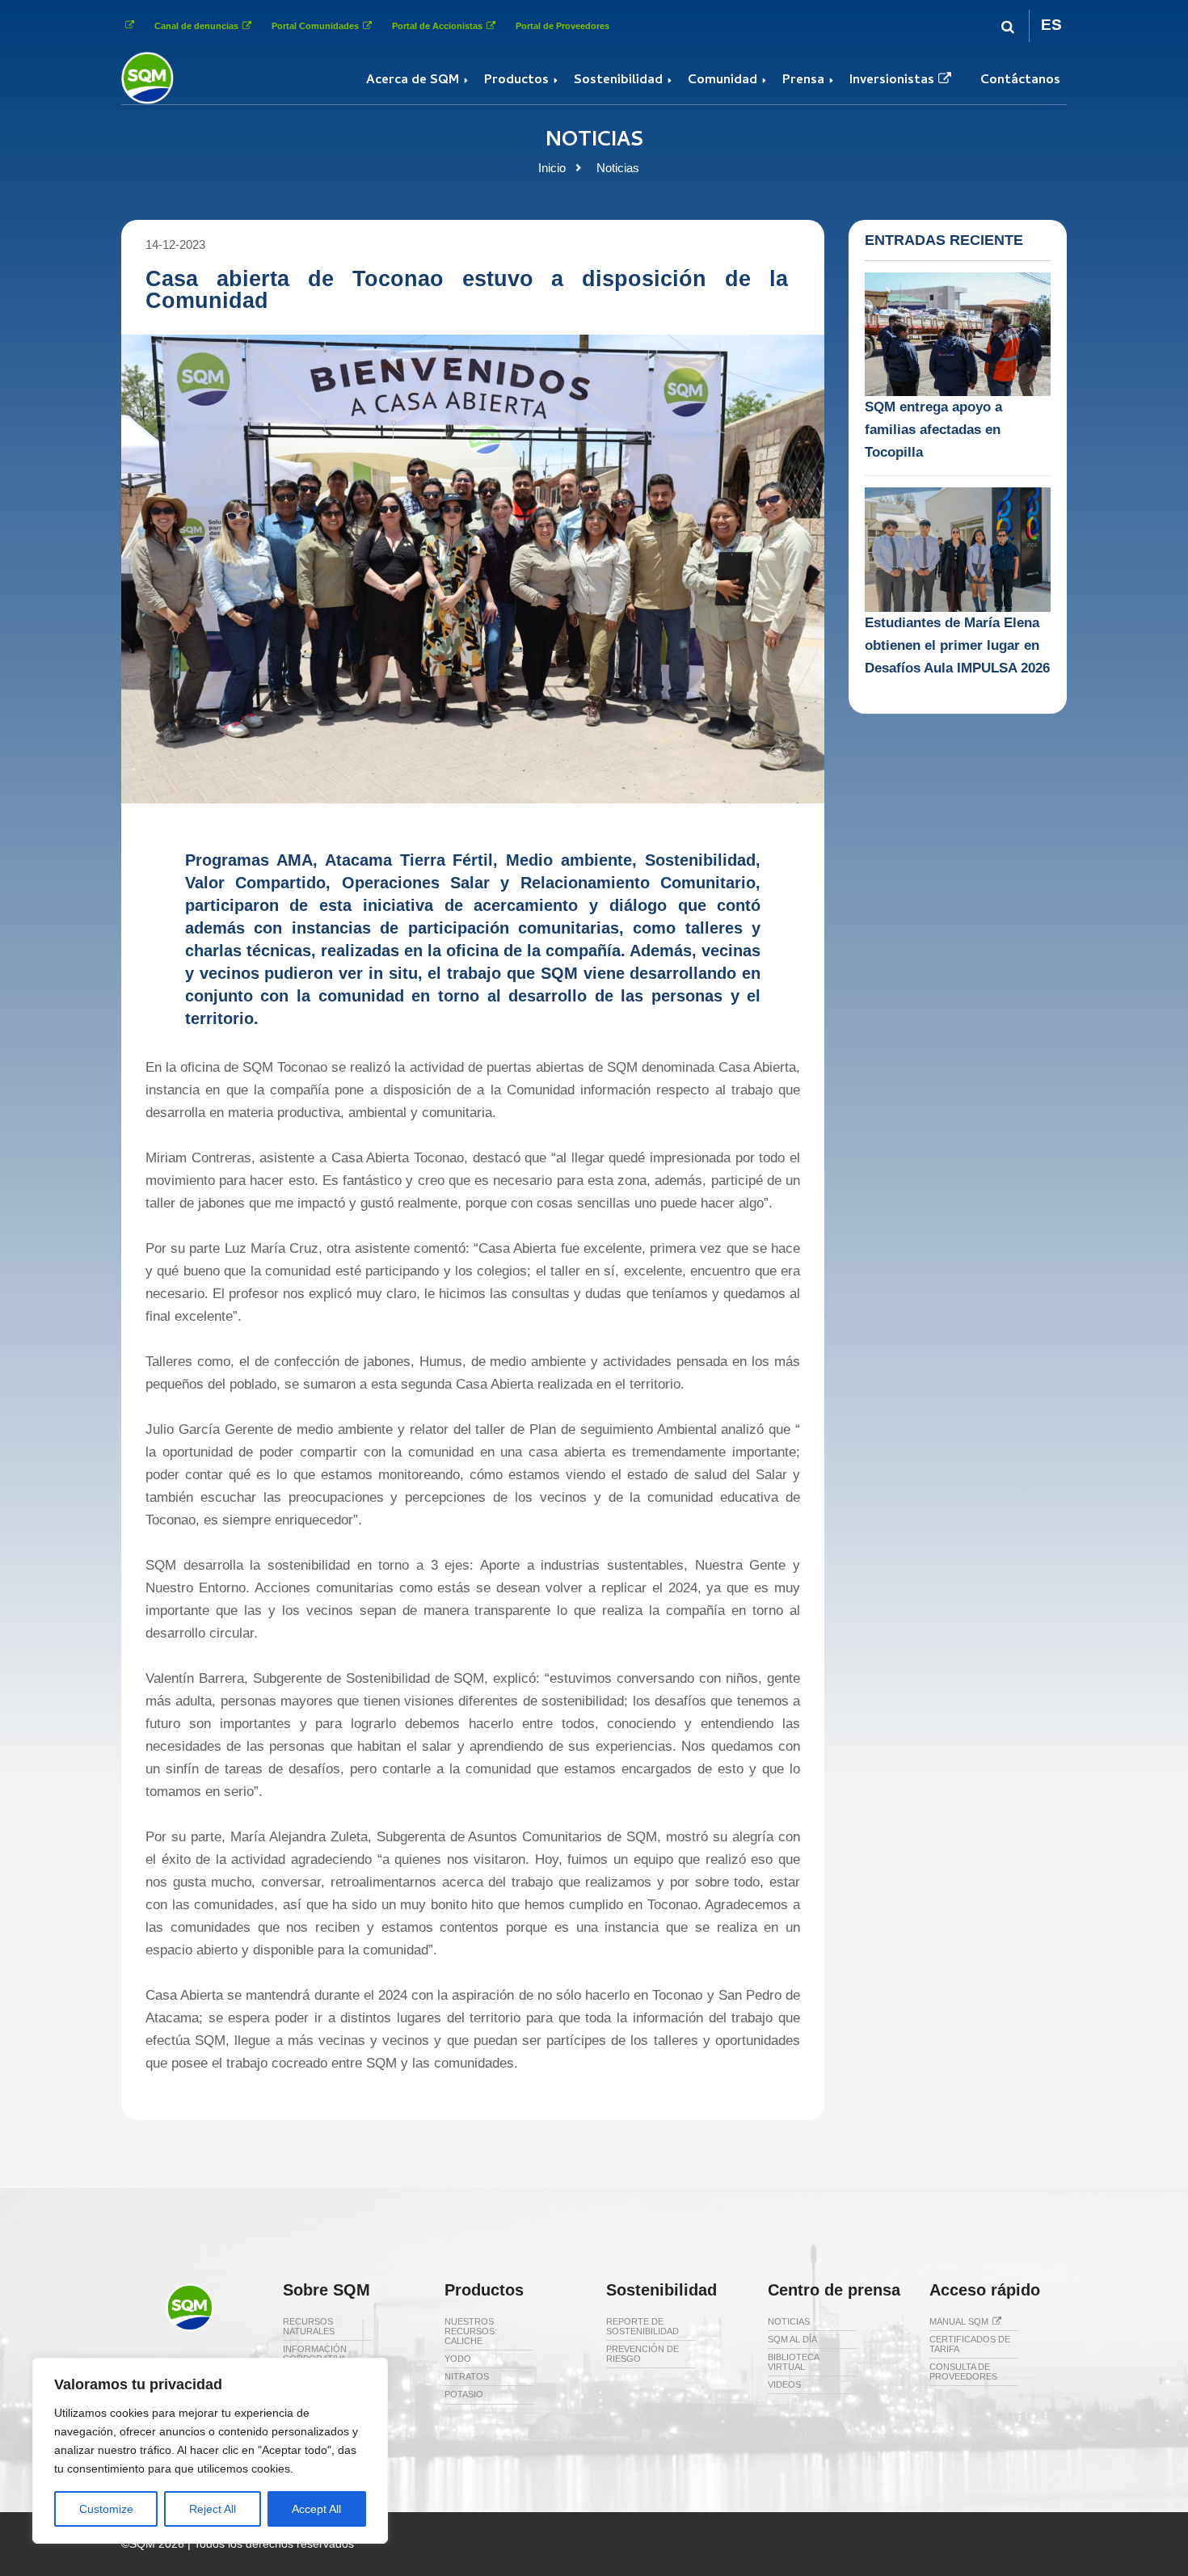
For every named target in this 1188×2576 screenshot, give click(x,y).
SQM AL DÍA (792, 2339)
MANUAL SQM (959, 2321)
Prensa (803, 81)
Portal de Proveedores (562, 26)
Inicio (552, 168)
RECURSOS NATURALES (309, 2326)
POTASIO (464, 2394)
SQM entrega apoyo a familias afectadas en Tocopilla (933, 430)
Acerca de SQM (413, 81)
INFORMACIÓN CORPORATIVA (315, 2354)
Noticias (618, 168)
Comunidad (722, 81)
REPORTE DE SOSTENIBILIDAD (642, 2326)
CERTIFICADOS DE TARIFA (970, 2344)
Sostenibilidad (618, 81)
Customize (106, 2509)
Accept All (316, 2509)
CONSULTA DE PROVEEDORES (963, 2372)
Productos (516, 81)
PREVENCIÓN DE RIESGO (642, 2354)
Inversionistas (892, 81)
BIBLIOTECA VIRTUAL (793, 2362)
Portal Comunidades (315, 26)
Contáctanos (1020, 81)
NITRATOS (467, 2376)
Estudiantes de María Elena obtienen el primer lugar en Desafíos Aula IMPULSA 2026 (957, 645)
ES (1051, 25)
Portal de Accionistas (437, 26)
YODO (458, 2359)
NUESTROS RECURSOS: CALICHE (471, 2331)
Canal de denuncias (196, 26)
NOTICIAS (789, 2321)
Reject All (213, 2509)
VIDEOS (784, 2384)
